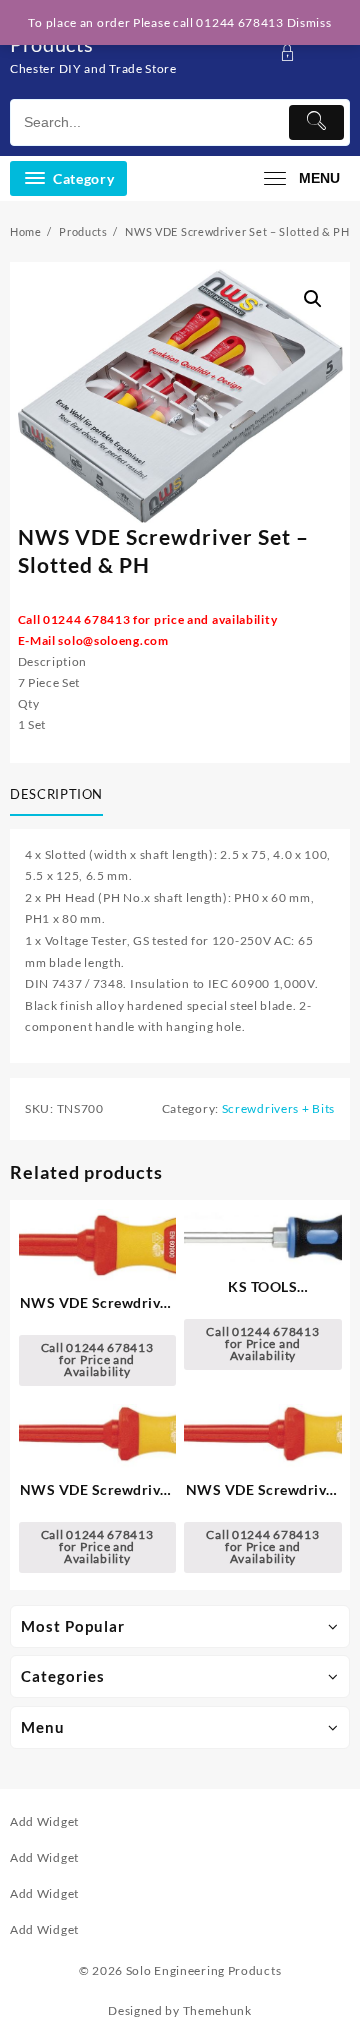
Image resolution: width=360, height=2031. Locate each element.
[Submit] (316, 122)
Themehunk (217, 2010)
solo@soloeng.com (113, 640)
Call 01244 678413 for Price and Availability (97, 1359)
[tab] (60, 796)
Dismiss (309, 22)
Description (56, 794)
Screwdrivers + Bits (278, 1108)
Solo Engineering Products (204, 1970)
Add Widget (44, 1821)
